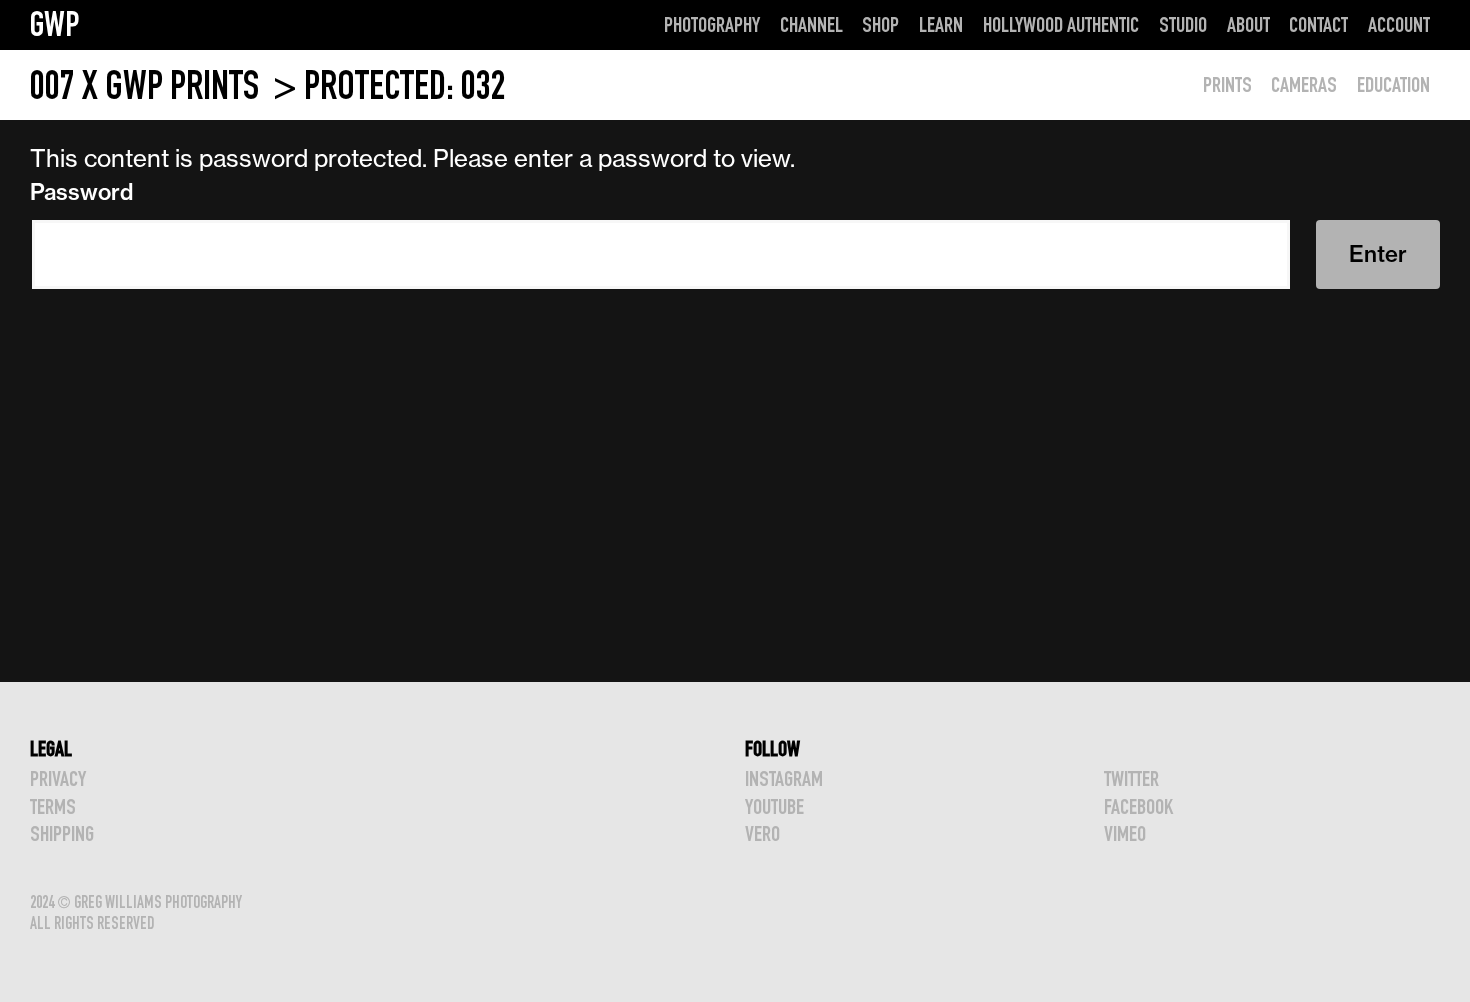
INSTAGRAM (784, 778)
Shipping (62, 833)
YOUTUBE (774, 806)
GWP (55, 24)
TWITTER (1131, 778)
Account (1399, 24)
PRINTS (1227, 84)
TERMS (53, 806)
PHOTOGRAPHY (712, 24)
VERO (762, 833)
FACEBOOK (1138, 806)
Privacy (58, 778)
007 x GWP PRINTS (148, 85)
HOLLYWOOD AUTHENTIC (1061, 24)
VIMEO (1125, 833)
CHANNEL (811, 24)
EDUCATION (1393, 84)
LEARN (941, 24)
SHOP (880, 24)
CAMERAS (1304, 84)
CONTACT (1318, 24)
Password (81, 192)
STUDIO (1183, 24)
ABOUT (1248, 24)
